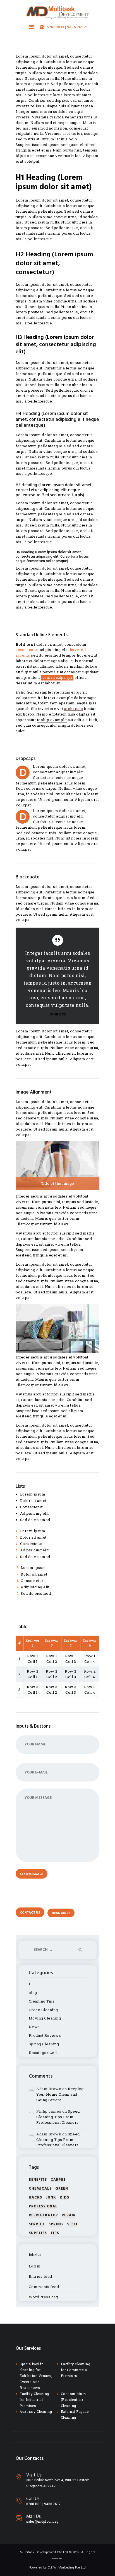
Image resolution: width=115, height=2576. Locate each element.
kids (64, 2198)
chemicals (40, 2189)
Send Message (32, 1874)
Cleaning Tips (42, 2001)
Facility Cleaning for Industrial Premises (34, 2400)
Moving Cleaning (45, 2018)
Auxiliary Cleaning (36, 2411)
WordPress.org (43, 2297)
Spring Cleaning (44, 2044)
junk (51, 2198)
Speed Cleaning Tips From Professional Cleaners (58, 2117)
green (62, 2189)
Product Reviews (45, 2035)
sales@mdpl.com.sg (42, 2521)
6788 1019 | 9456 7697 (44, 2504)
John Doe (58, 1015)
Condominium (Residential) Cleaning (73, 2400)
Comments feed (44, 2287)
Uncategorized (43, 2053)
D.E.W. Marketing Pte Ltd (67, 2568)
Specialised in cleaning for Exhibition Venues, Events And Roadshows (36, 2376)
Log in (35, 2266)
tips (55, 2233)
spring (56, 2224)
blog (33, 1993)
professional (43, 2206)
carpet (58, 2180)
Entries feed (40, 2276)
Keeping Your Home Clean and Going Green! (60, 2094)
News (34, 2027)
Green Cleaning (43, 2010)
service (37, 2224)
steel (72, 2224)
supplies (38, 2233)
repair (69, 2215)
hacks (35, 2198)
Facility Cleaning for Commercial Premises (76, 2370)
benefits (38, 2180)
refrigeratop (43, 2215)
